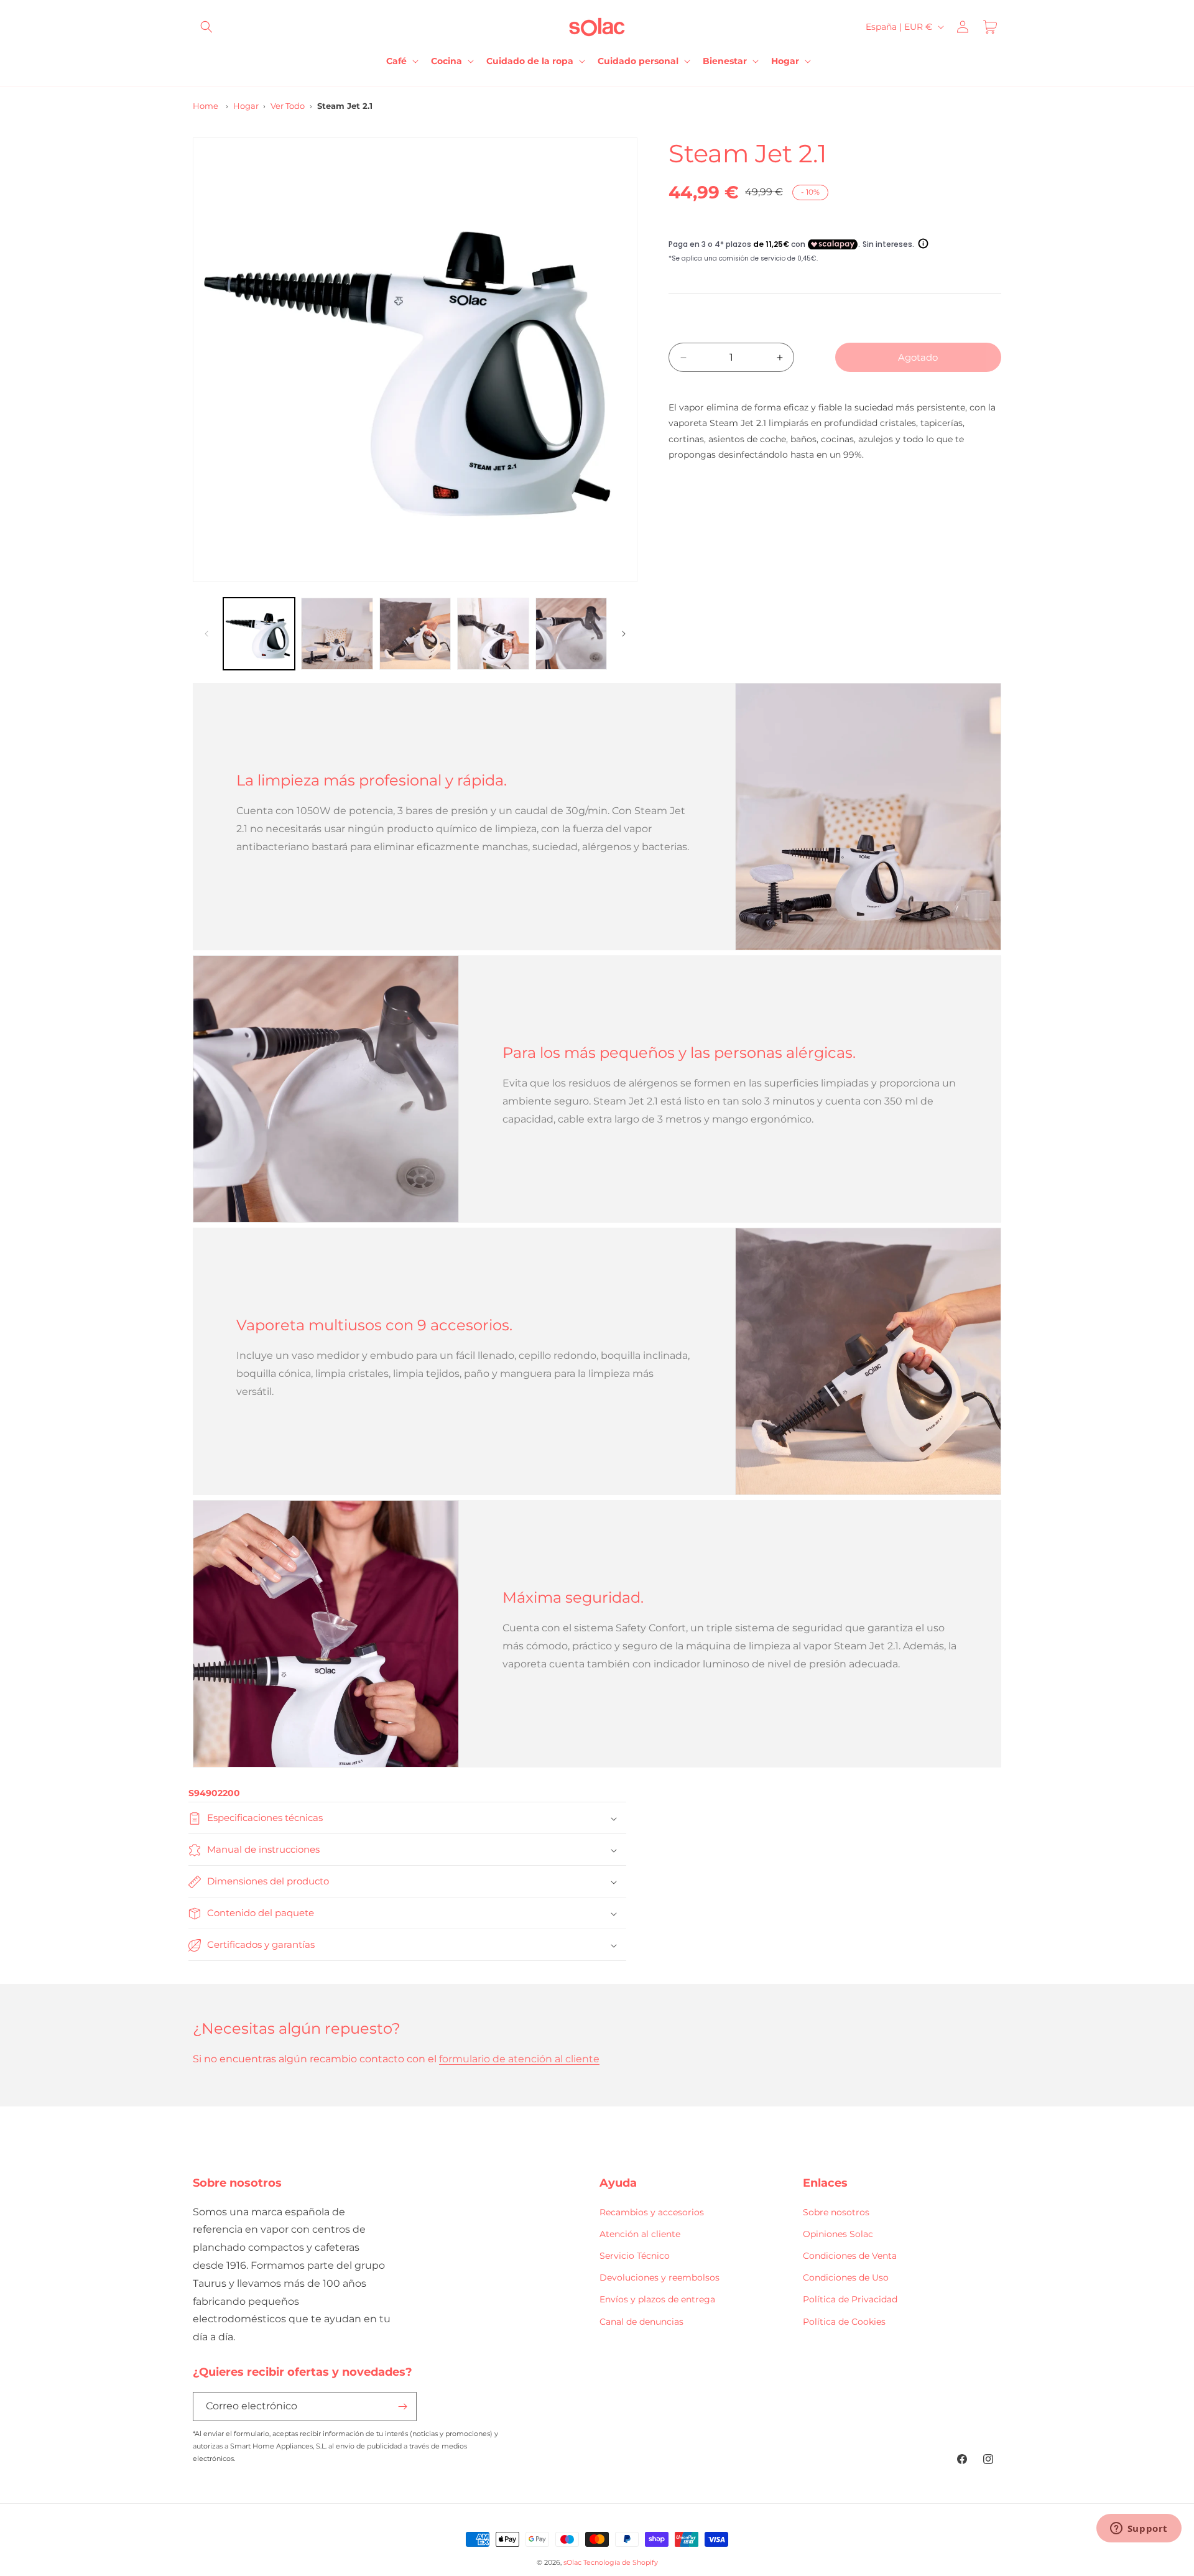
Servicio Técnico (635, 2256)
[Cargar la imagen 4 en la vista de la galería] (493, 633)
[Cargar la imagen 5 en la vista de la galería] (571, 633)
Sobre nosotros (836, 2212)
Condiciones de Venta (850, 2256)
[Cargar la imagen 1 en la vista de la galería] (259, 633)
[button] (206, 27)
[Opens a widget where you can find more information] (1139, 2529)
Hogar (246, 106)
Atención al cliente (640, 2234)
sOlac (572, 2562)
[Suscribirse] (402, 2407)
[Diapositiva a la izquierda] (206, 634)
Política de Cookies (844, 2321)
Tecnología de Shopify (621, 2562)
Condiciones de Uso (846, 2277)
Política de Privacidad (850, 2299)
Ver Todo (288, 106)
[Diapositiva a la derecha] (624, 634)
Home (206, 106)
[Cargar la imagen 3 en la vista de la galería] (415, 633)
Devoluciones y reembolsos (659, 2277)
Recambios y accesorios (652, 2212)
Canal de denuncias (641, 2321)
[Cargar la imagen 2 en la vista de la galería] (337, 633)
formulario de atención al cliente (519, 2059)
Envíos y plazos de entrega (657, 2299)
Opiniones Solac (838, 2234)
